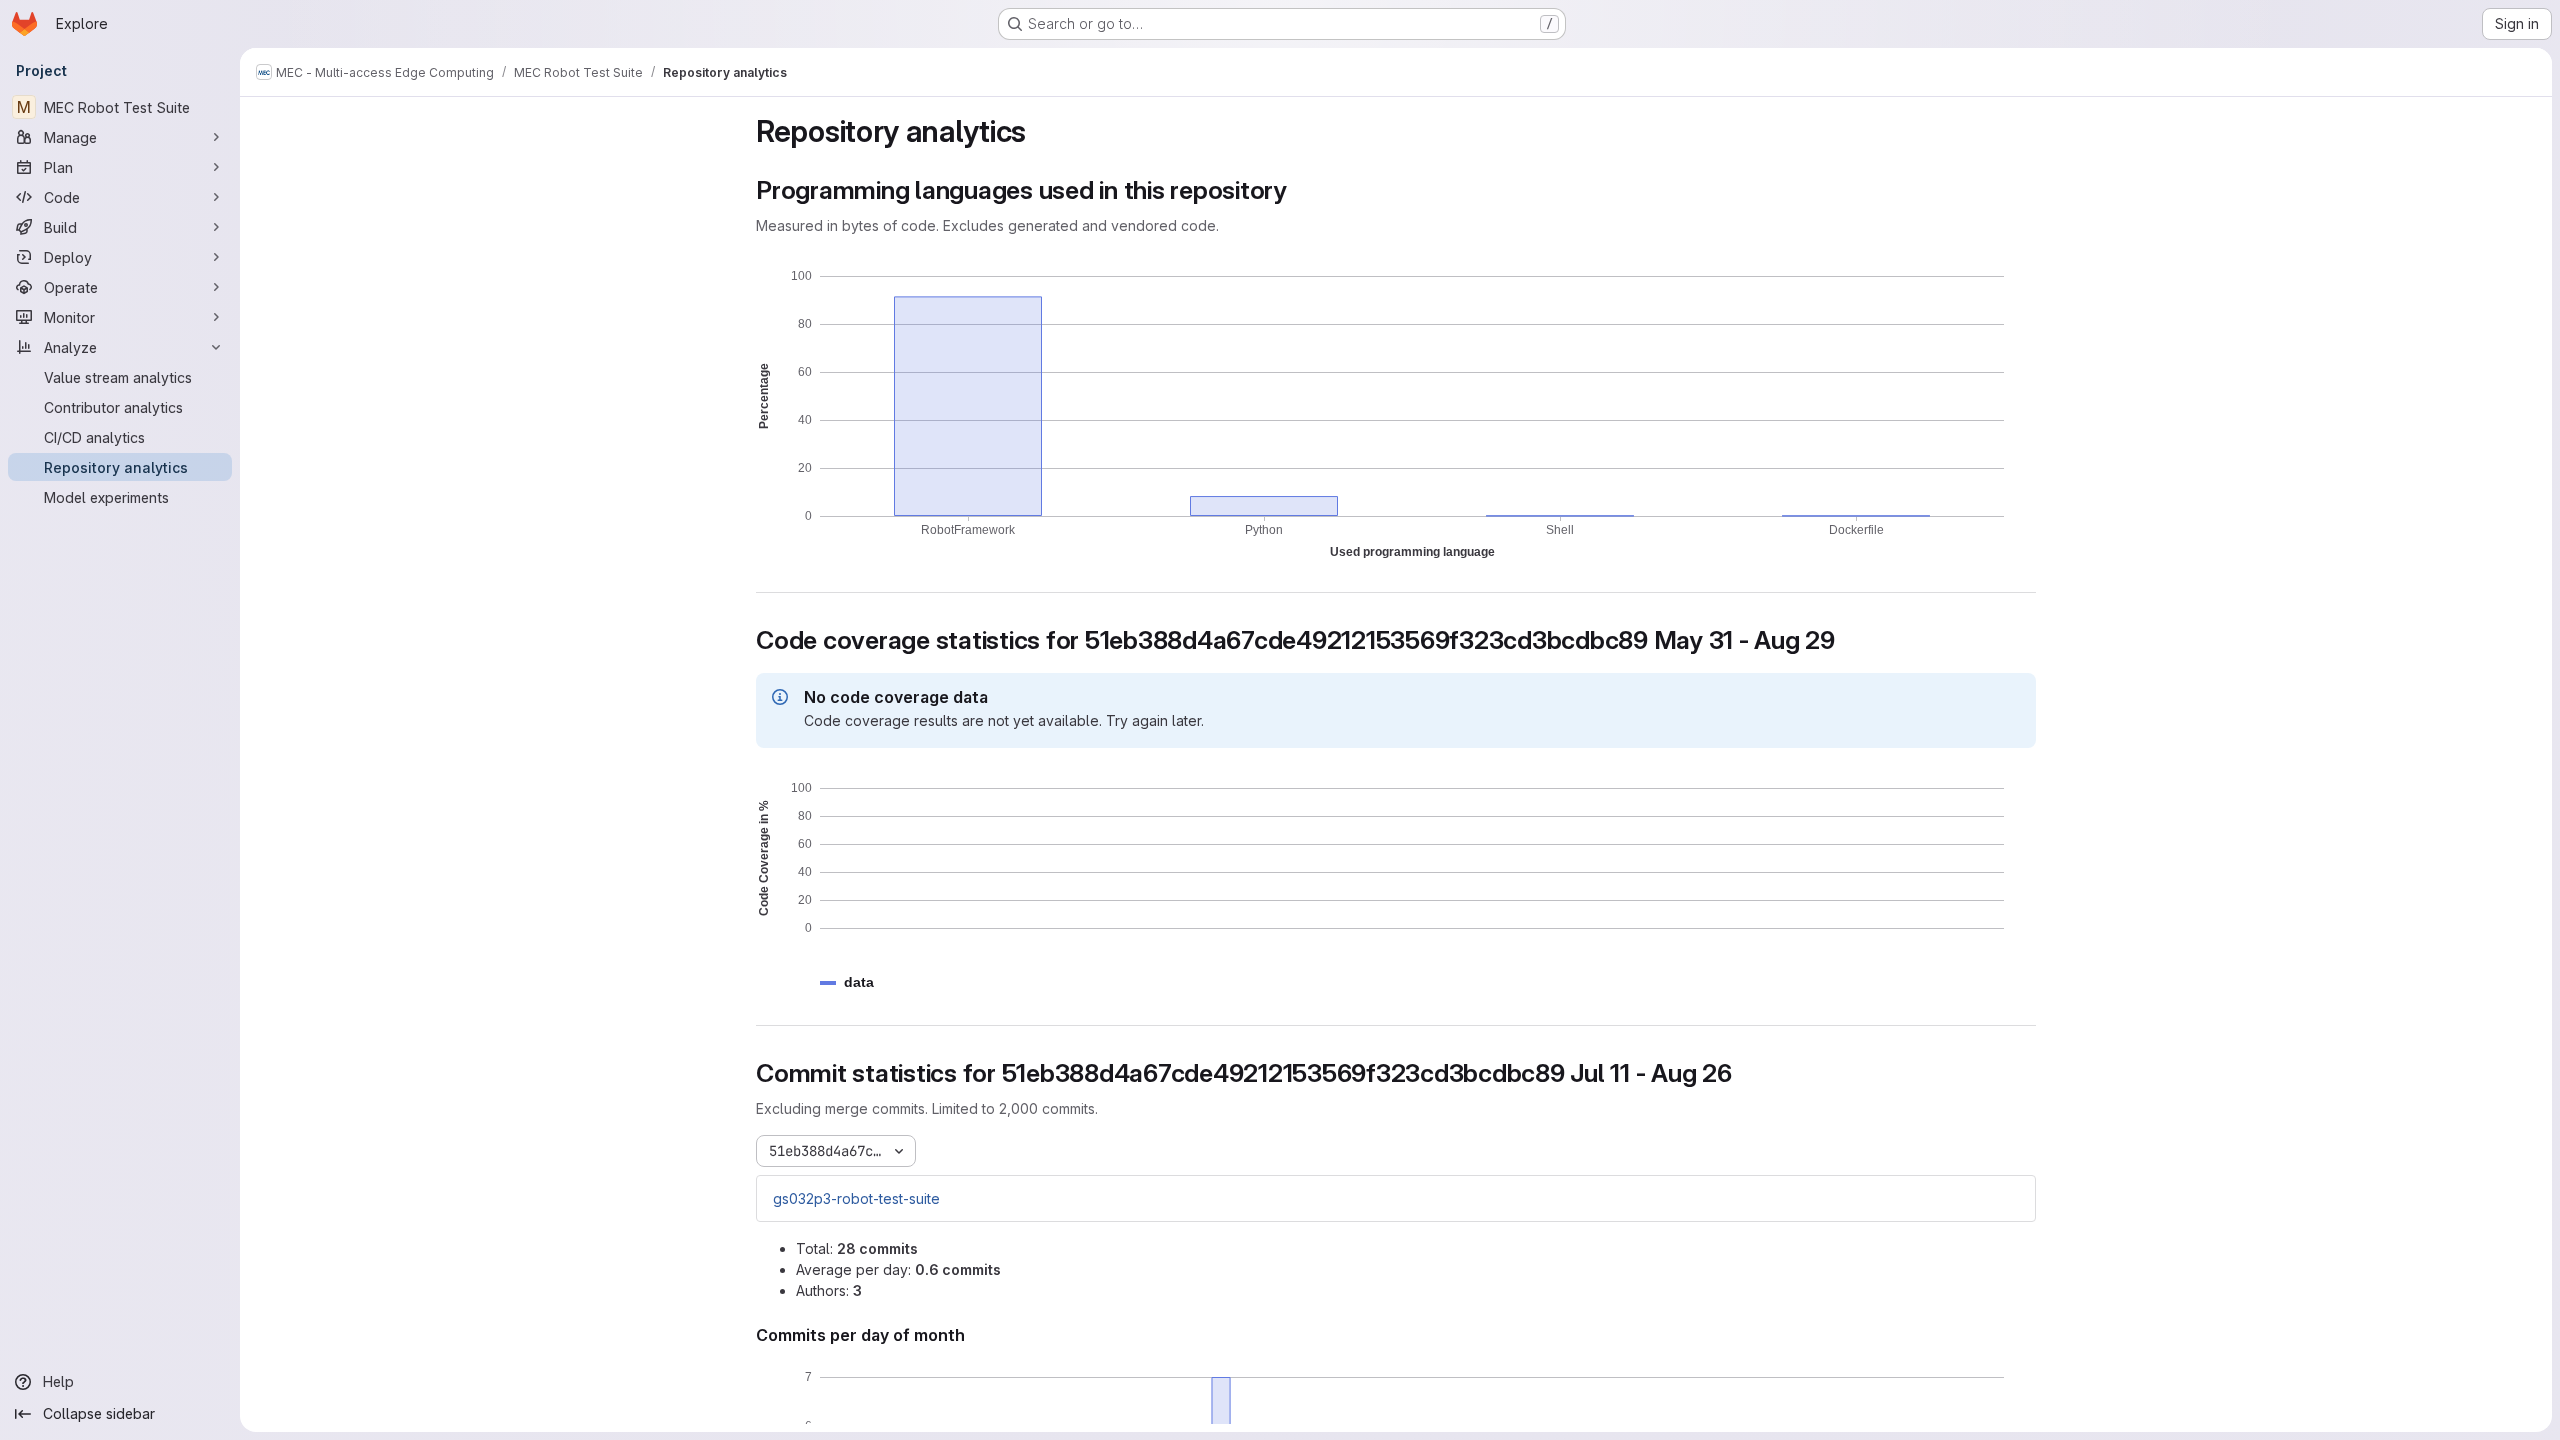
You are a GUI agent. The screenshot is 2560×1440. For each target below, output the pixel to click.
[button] (859, 982)
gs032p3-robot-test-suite (856, 1198)
